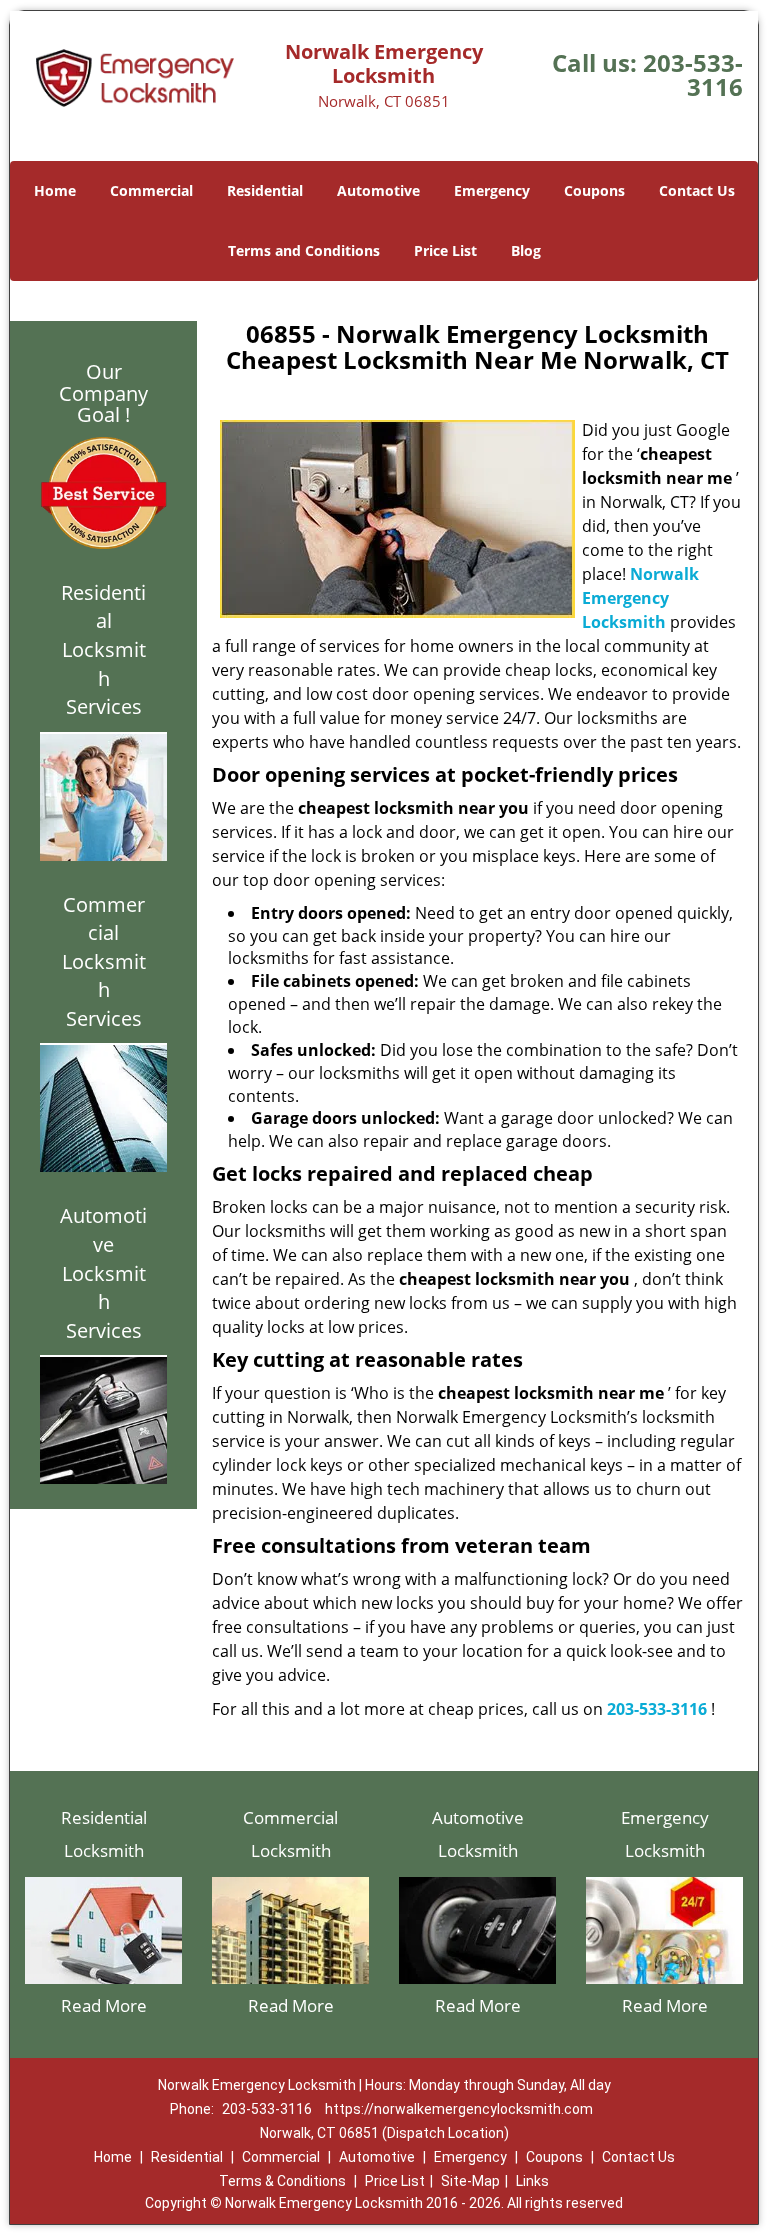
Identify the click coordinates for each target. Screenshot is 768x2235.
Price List (445, 250)
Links (532, 2181)
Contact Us (697, 190)
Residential (265, 190)
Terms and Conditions (304, 250)
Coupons (594, 190)
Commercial (151, 190)
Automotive (378, 190)
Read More (104, 2005)
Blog (526, 250)
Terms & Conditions (282, 2181)
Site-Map (470, 2181)
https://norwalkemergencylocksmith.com (459, 2109)
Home (55, 190)
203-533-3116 (693, 74)
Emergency (492, 190)
